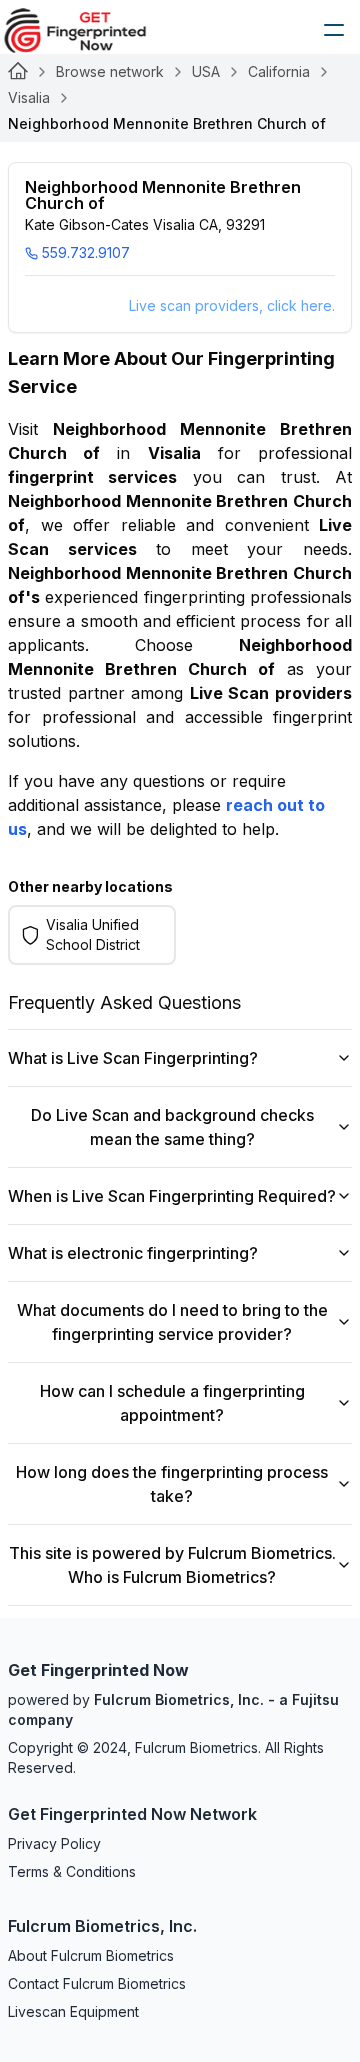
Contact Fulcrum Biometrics (97, 1983)
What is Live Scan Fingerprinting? (133, 1058)
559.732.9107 (86, 252)
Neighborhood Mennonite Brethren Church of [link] (167, 123)
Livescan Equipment (73, 2011)
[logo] (90, 30)
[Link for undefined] (18, 72)
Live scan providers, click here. (232, 305)
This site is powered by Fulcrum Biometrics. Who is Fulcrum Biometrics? (172, 1565)
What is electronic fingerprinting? (133, 1253)
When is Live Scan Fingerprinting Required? (172, 1196)
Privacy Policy (54, 1843)
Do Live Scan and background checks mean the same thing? (172, 1127)
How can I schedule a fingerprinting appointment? (172, 1403)
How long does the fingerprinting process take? (172, 1484)
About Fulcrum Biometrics (91, 1955)
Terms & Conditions (72, 1871)
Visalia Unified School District (93, 934)
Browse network (110, 71)
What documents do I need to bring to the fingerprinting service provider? (172, 1322)
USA (206, 71)
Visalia (29, 97)
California (279, 71)
